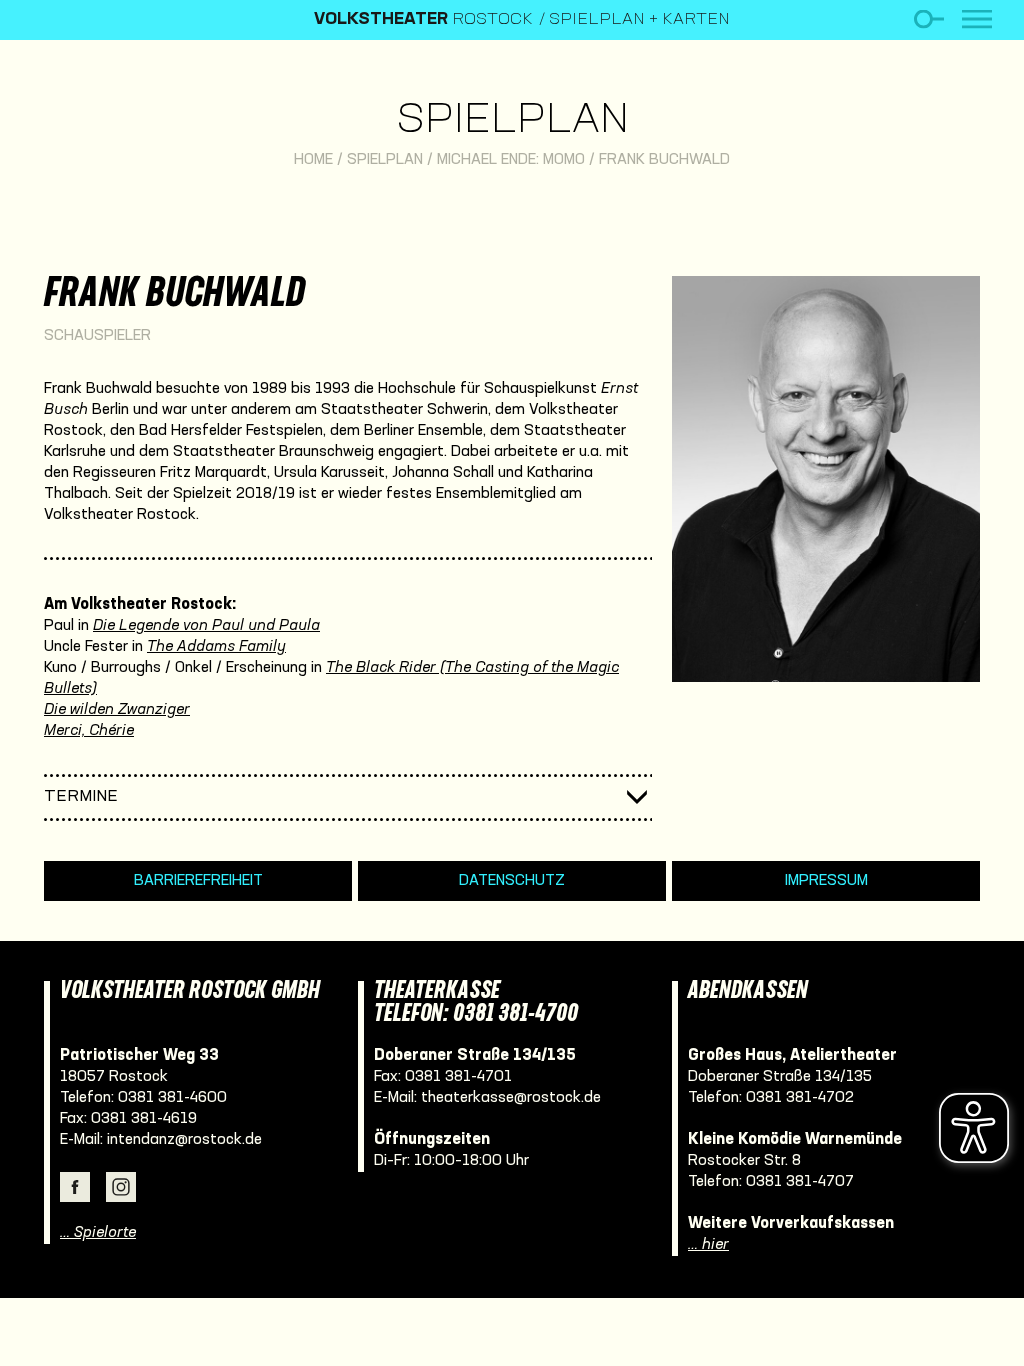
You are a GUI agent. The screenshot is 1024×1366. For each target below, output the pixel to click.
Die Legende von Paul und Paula (206, 626)
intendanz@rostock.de (184, 1140)
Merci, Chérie (89, 731)
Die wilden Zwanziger (117, 710)
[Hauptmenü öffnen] (977, 19)
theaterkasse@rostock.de (511, 1098)
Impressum (826, 881)
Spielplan (512, 121)
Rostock (423, 20)
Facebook (75, 1187)
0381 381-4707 (800, 1182)
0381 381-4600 (172, 1098)
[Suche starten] (928, 19)
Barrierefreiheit (198, 881)
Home (313, 160)
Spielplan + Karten (639, 20)
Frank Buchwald (664, 160)
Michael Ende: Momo (511, 160)
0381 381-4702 (800, 1098)
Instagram (121, 1187)
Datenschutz (512, 881)
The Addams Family (216, 647)
